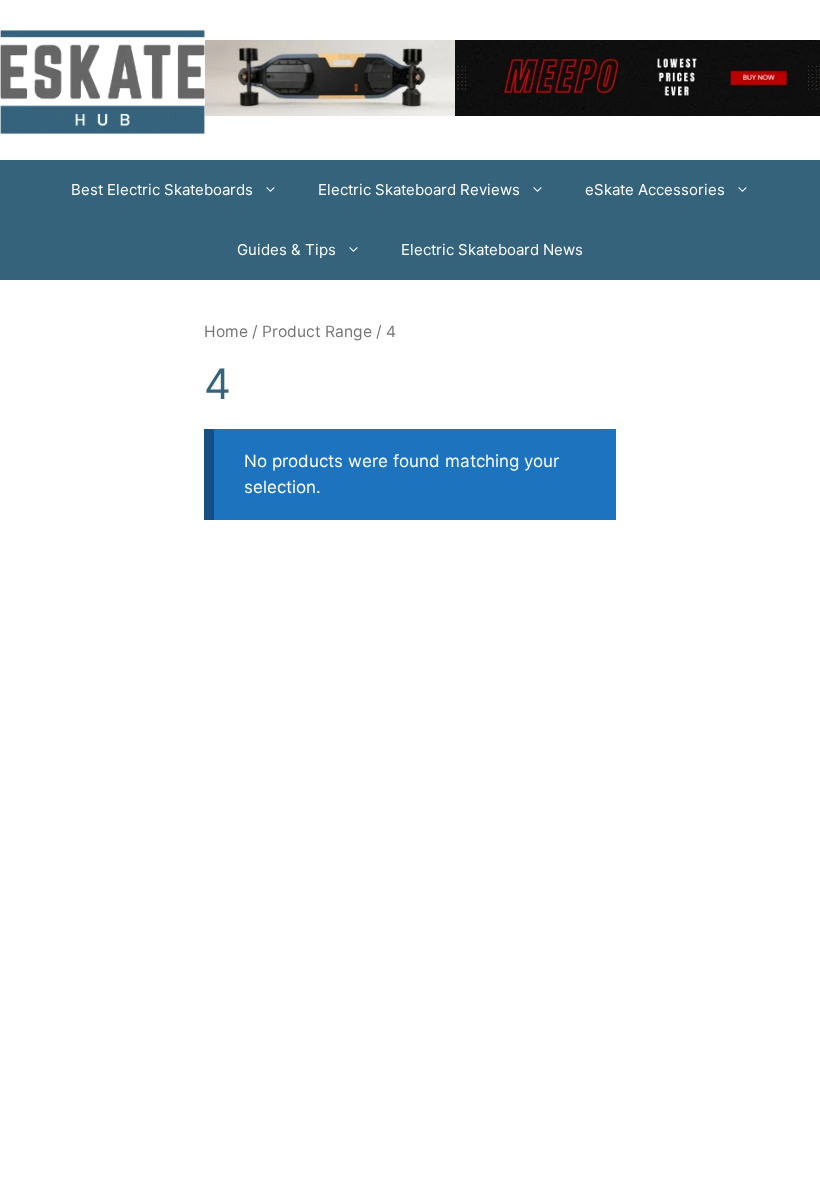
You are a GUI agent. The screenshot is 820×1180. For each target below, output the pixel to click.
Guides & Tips (286, 249)
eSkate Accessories (655, 189)
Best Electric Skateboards (162, 189)
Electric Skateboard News (492, 249)
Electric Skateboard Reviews (419, 189)
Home (226, 331)
